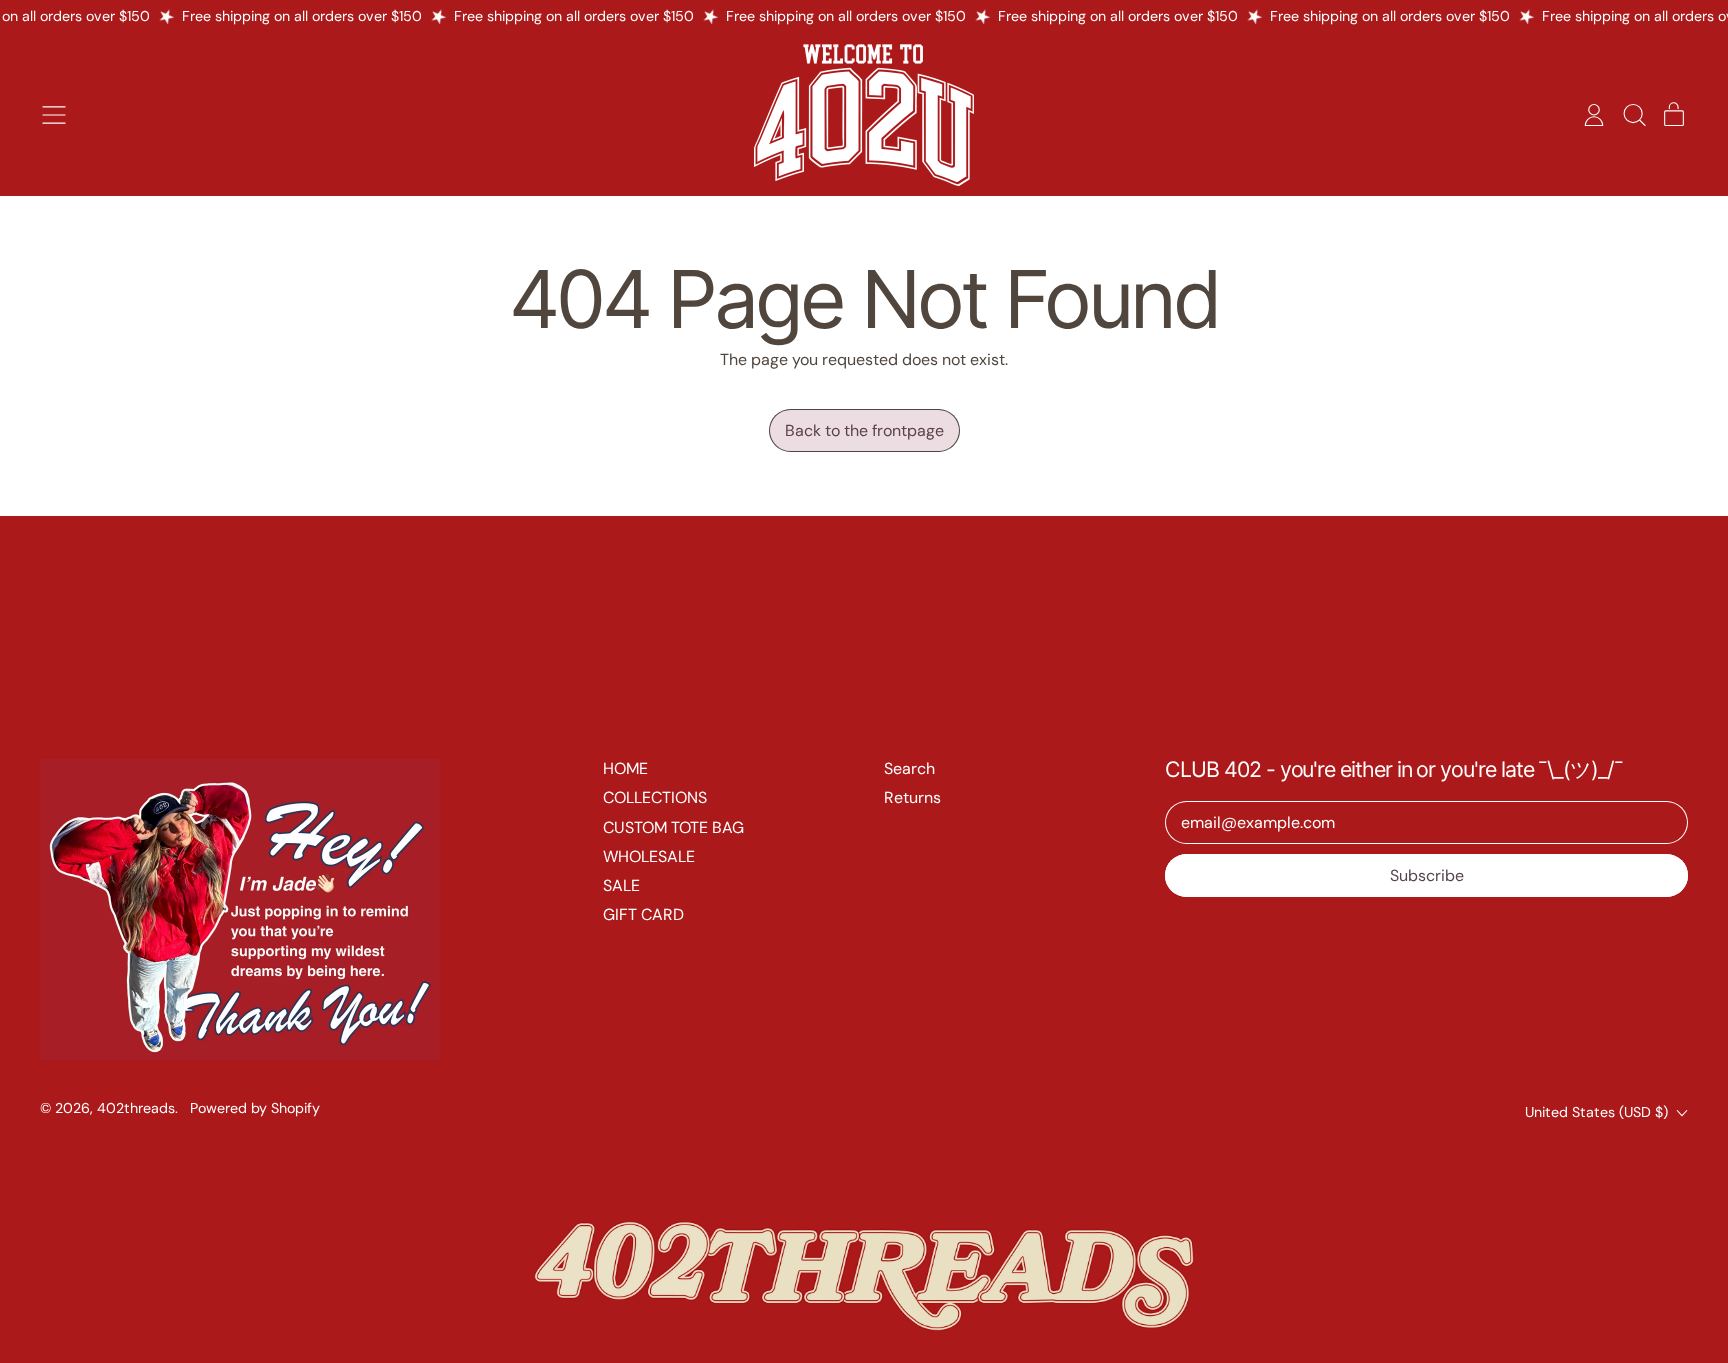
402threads (136, 1108)
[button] (1634, 115)
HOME (625, 768)
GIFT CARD (643, 914)
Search (909, 768)
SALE (621, 885)
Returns (912, 797)
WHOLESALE (649, 856)
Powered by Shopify (255, 1108)
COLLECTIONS (655, 797)
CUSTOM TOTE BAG (673, 827)
